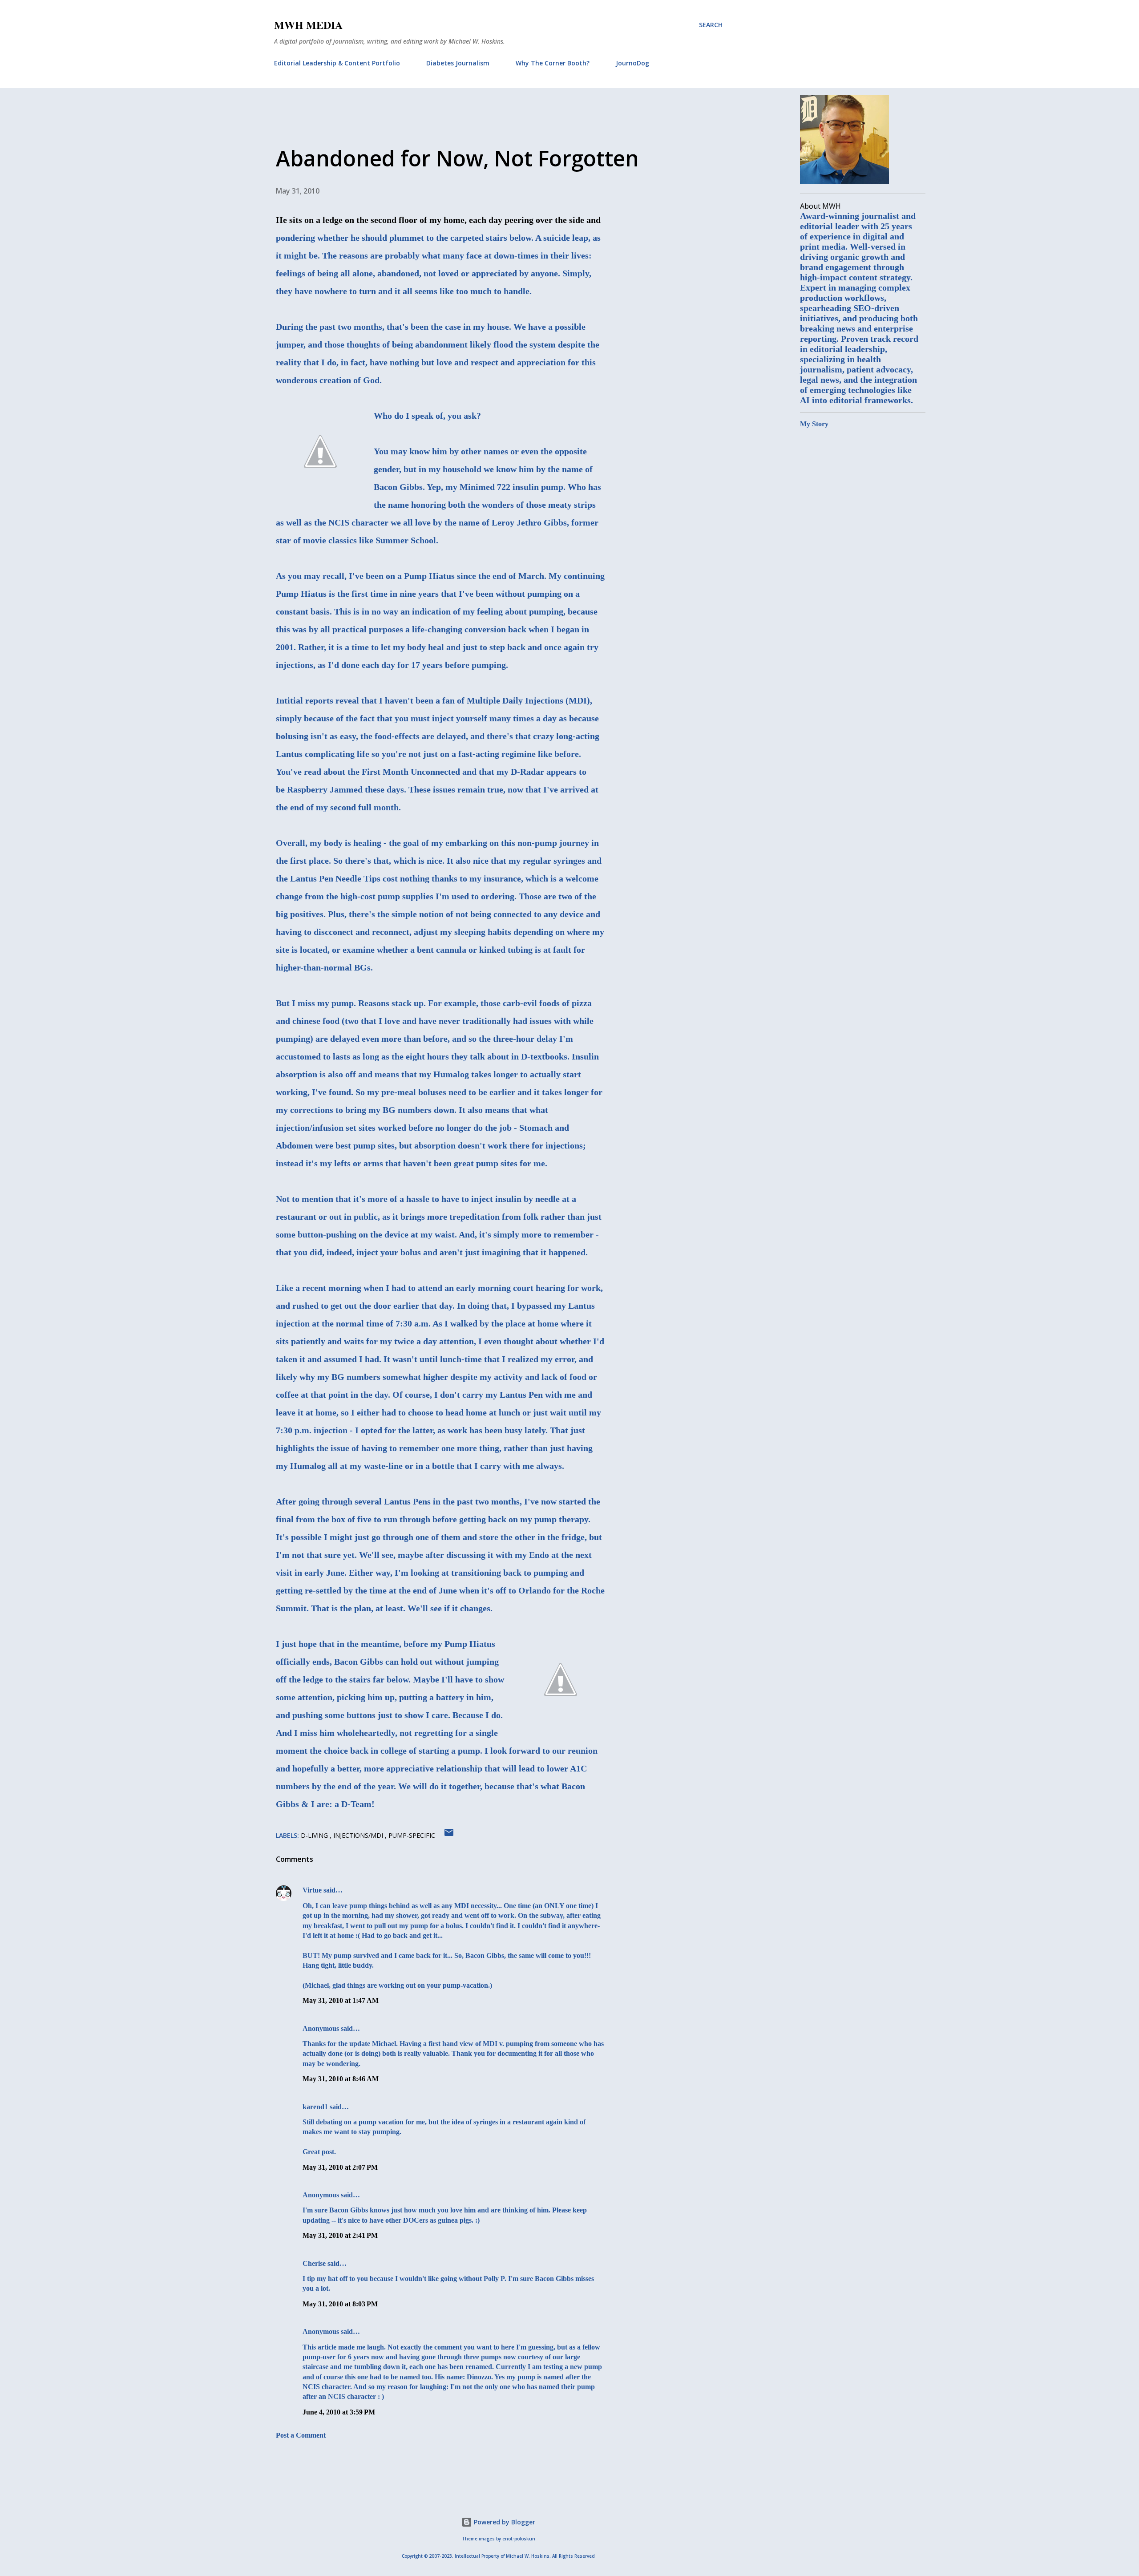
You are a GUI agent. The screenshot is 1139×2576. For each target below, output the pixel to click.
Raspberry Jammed (325, 789)
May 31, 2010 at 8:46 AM (341, 2079)
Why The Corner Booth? (553, 63)
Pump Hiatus (429, 576)
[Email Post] (449, 1835)
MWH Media (308, 25)
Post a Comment (301, 2435)
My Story (814, 424)
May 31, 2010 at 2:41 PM (340, 2235)
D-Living (315, 1835)
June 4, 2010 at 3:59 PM (339, 2412)
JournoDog (632, 63)
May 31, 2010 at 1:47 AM (341, 2000)
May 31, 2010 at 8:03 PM (340, 2304)
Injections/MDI (359, 1835)
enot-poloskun (519, 2539)
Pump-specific (412, 1835)
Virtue (312, 1890)
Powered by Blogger (504, 2522)
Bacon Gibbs (398, 487)
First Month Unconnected (411, 772)
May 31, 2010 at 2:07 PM (340, 2167)
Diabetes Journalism (458, 63)
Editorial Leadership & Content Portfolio (337, 63)
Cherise (314, 2263)
